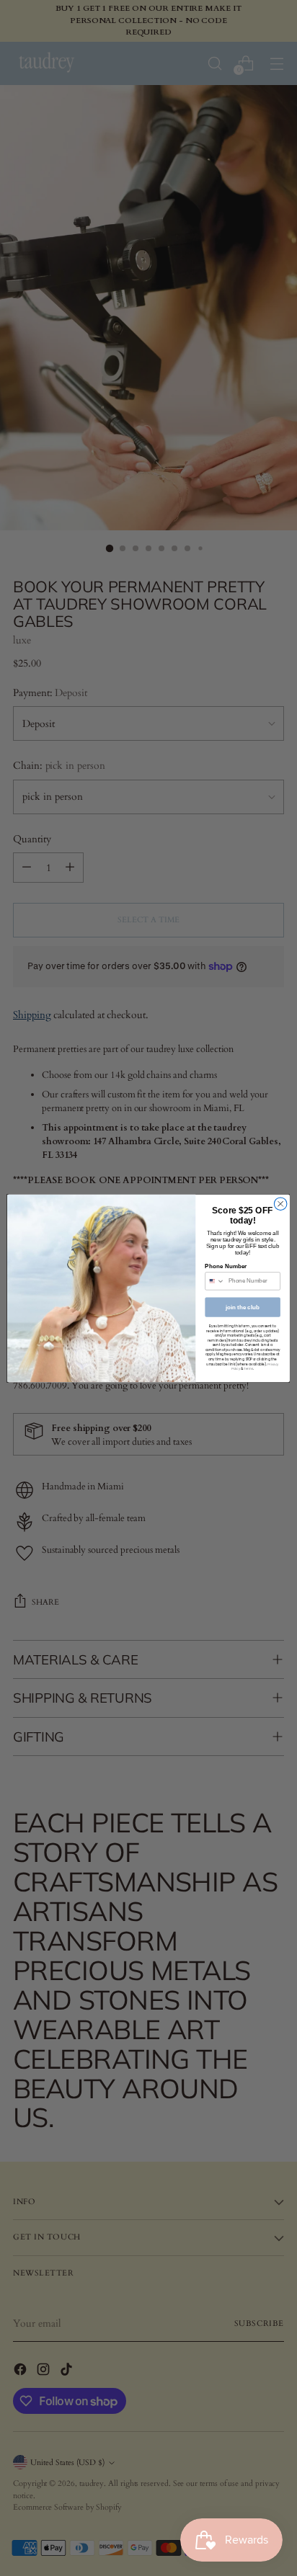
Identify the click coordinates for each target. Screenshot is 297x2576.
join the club (243, 1307)
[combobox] (215, 1280)
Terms (248, 1369)
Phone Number (226, 1266)
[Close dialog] (280, 1203)
